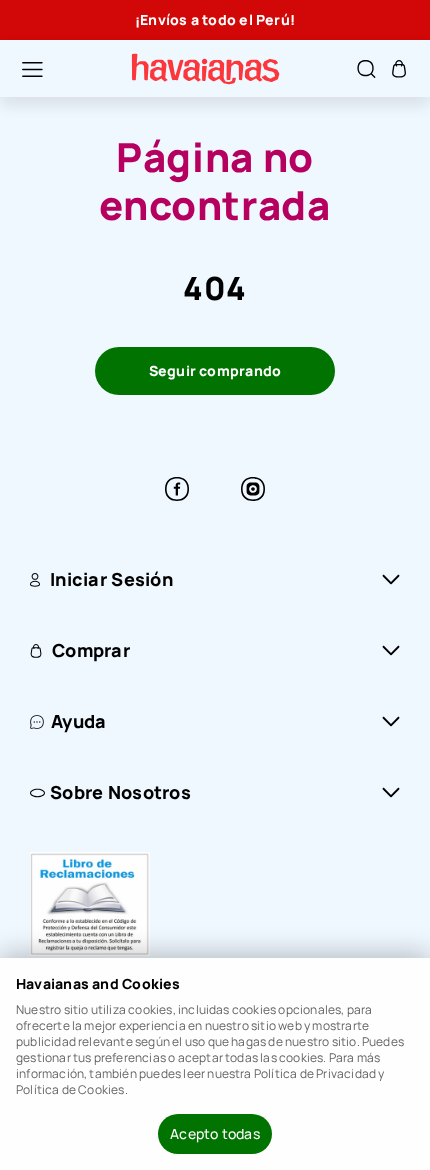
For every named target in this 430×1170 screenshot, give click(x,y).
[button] (22, 69)
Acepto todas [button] (215, 1133)
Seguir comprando (215, 370)
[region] (215, 20)
